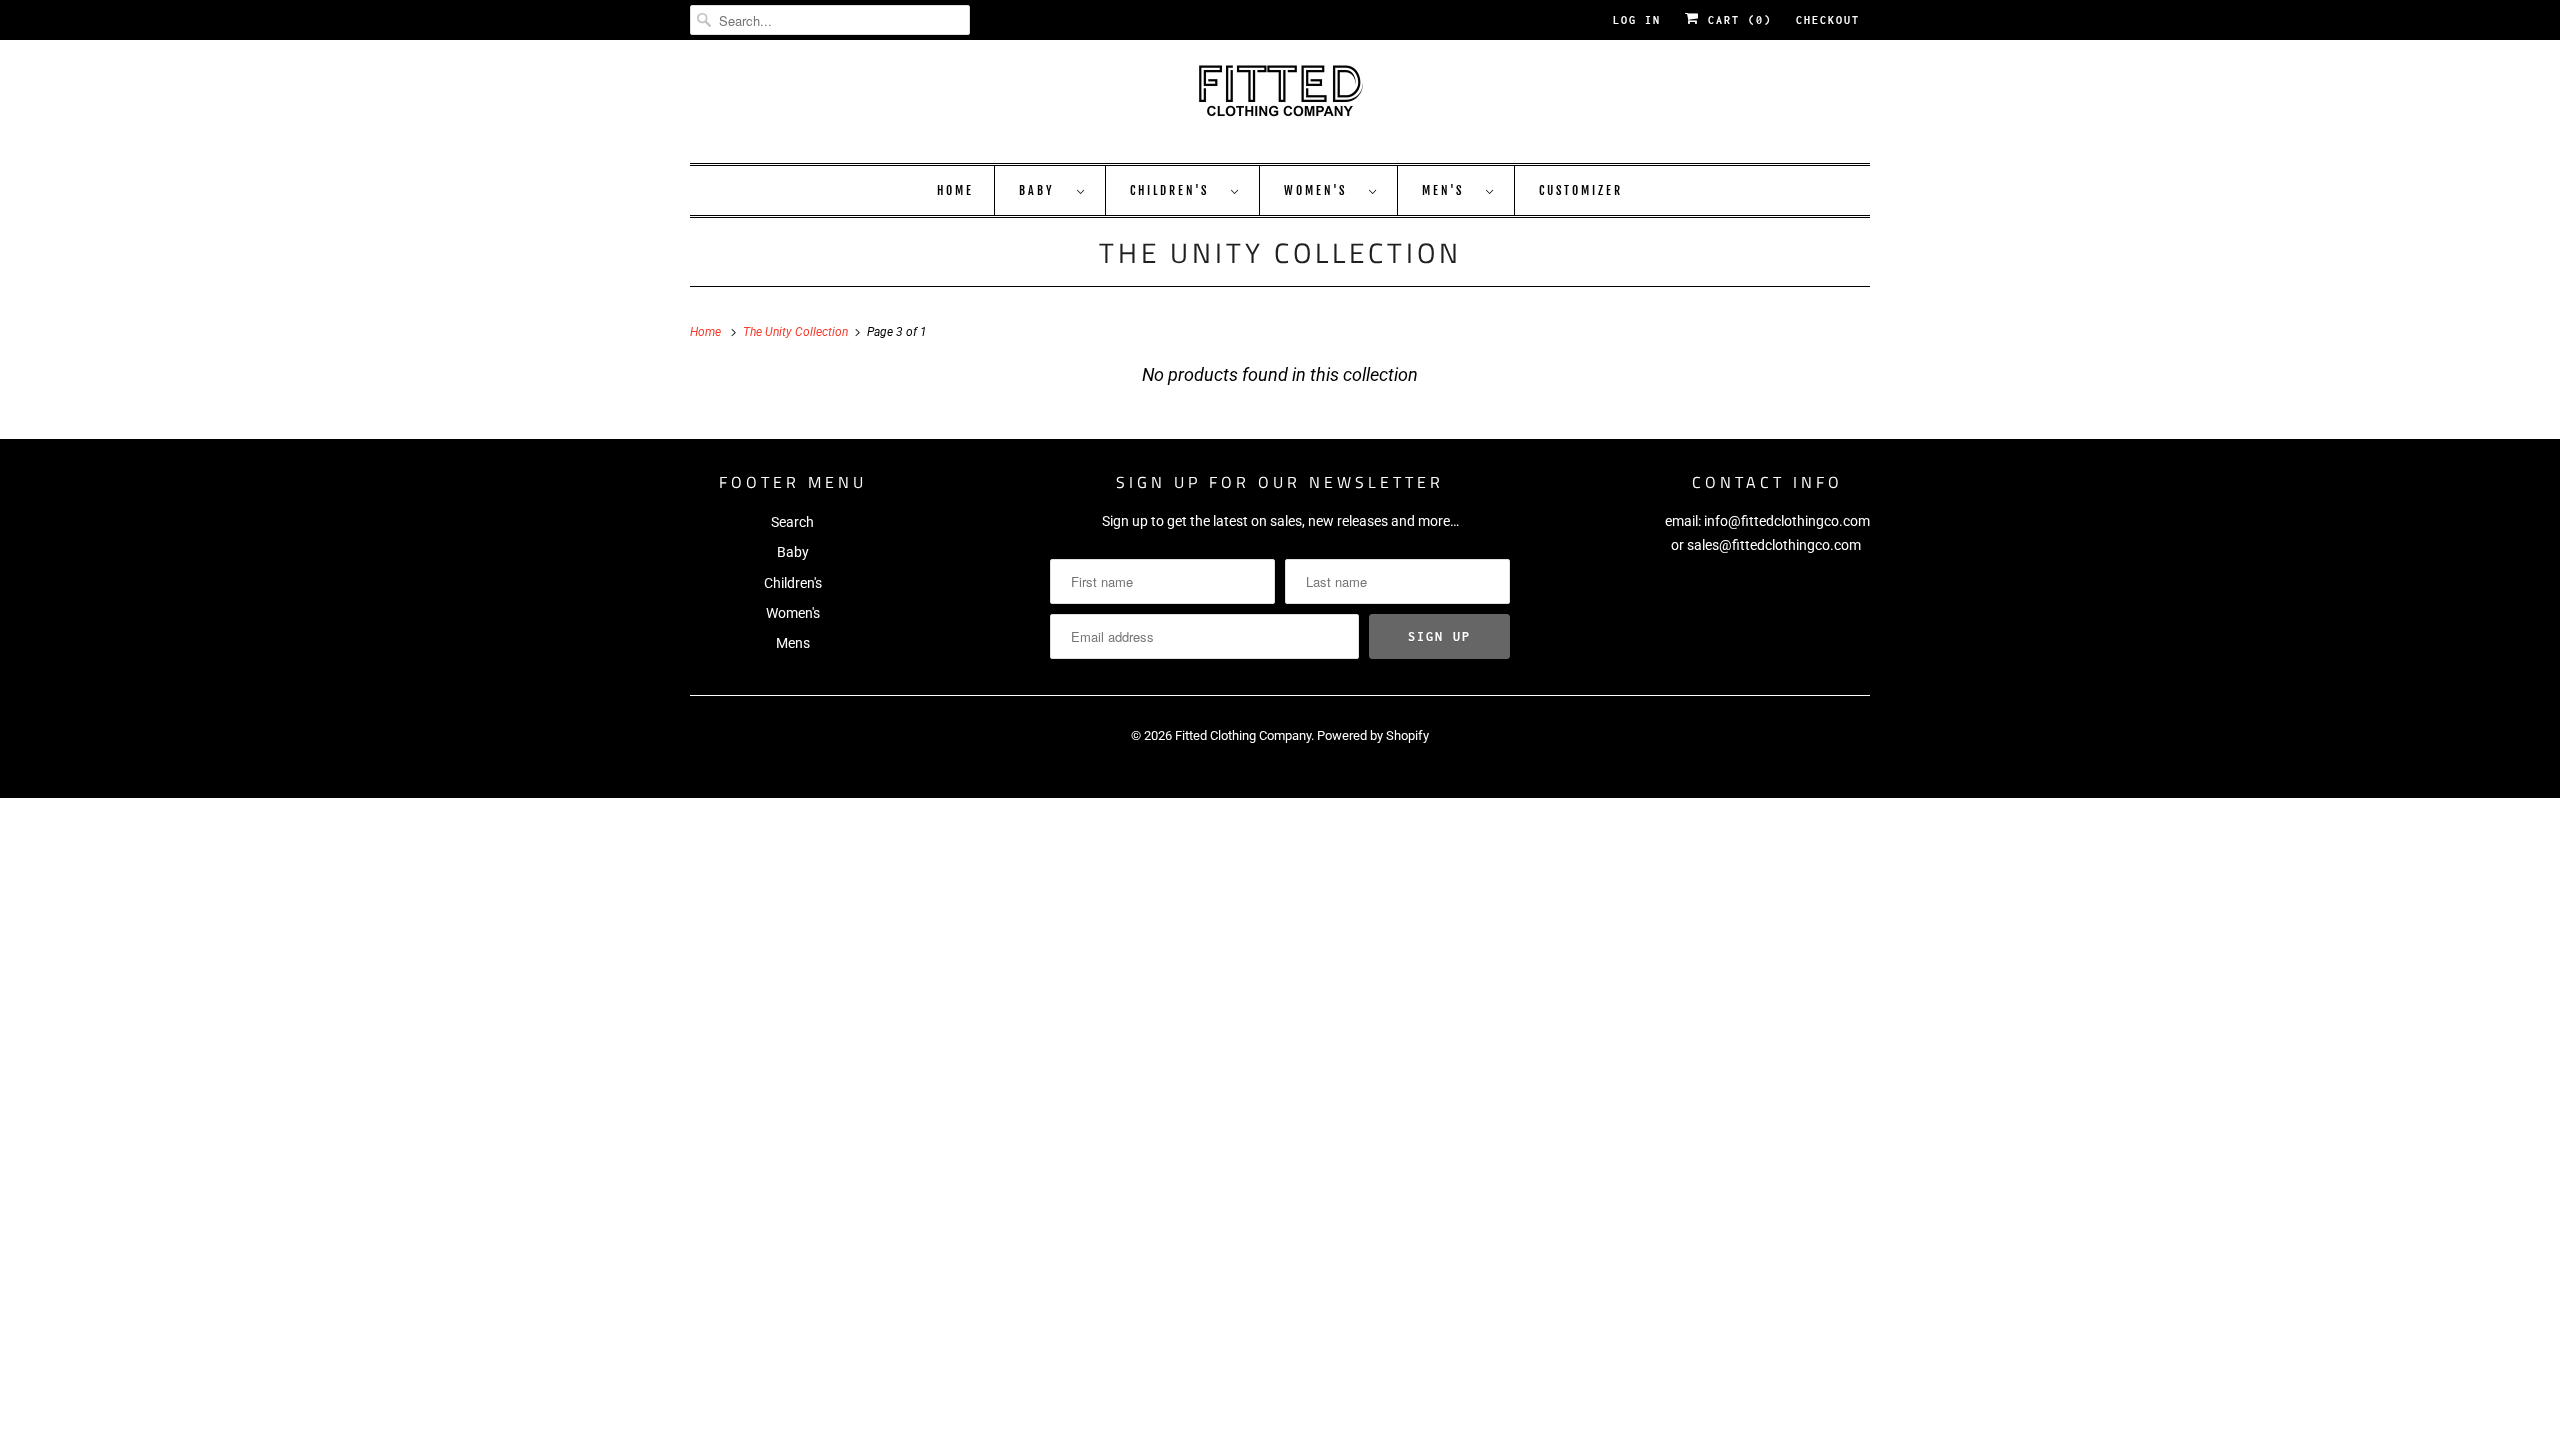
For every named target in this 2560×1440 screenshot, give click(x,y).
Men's (1449, 190)
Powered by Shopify (1373, 735)
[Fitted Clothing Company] (1280, 99)
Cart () (1736, 20)
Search (792, 522)
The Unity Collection (1280, 252)
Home (955, 190)
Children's (1175, 190)
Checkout (1828, 20)
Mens (793, 643)
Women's (1321, 190)
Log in (1637, 20)
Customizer (1581, 190)
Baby (1043, 190)
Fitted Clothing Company (1243, 735)
